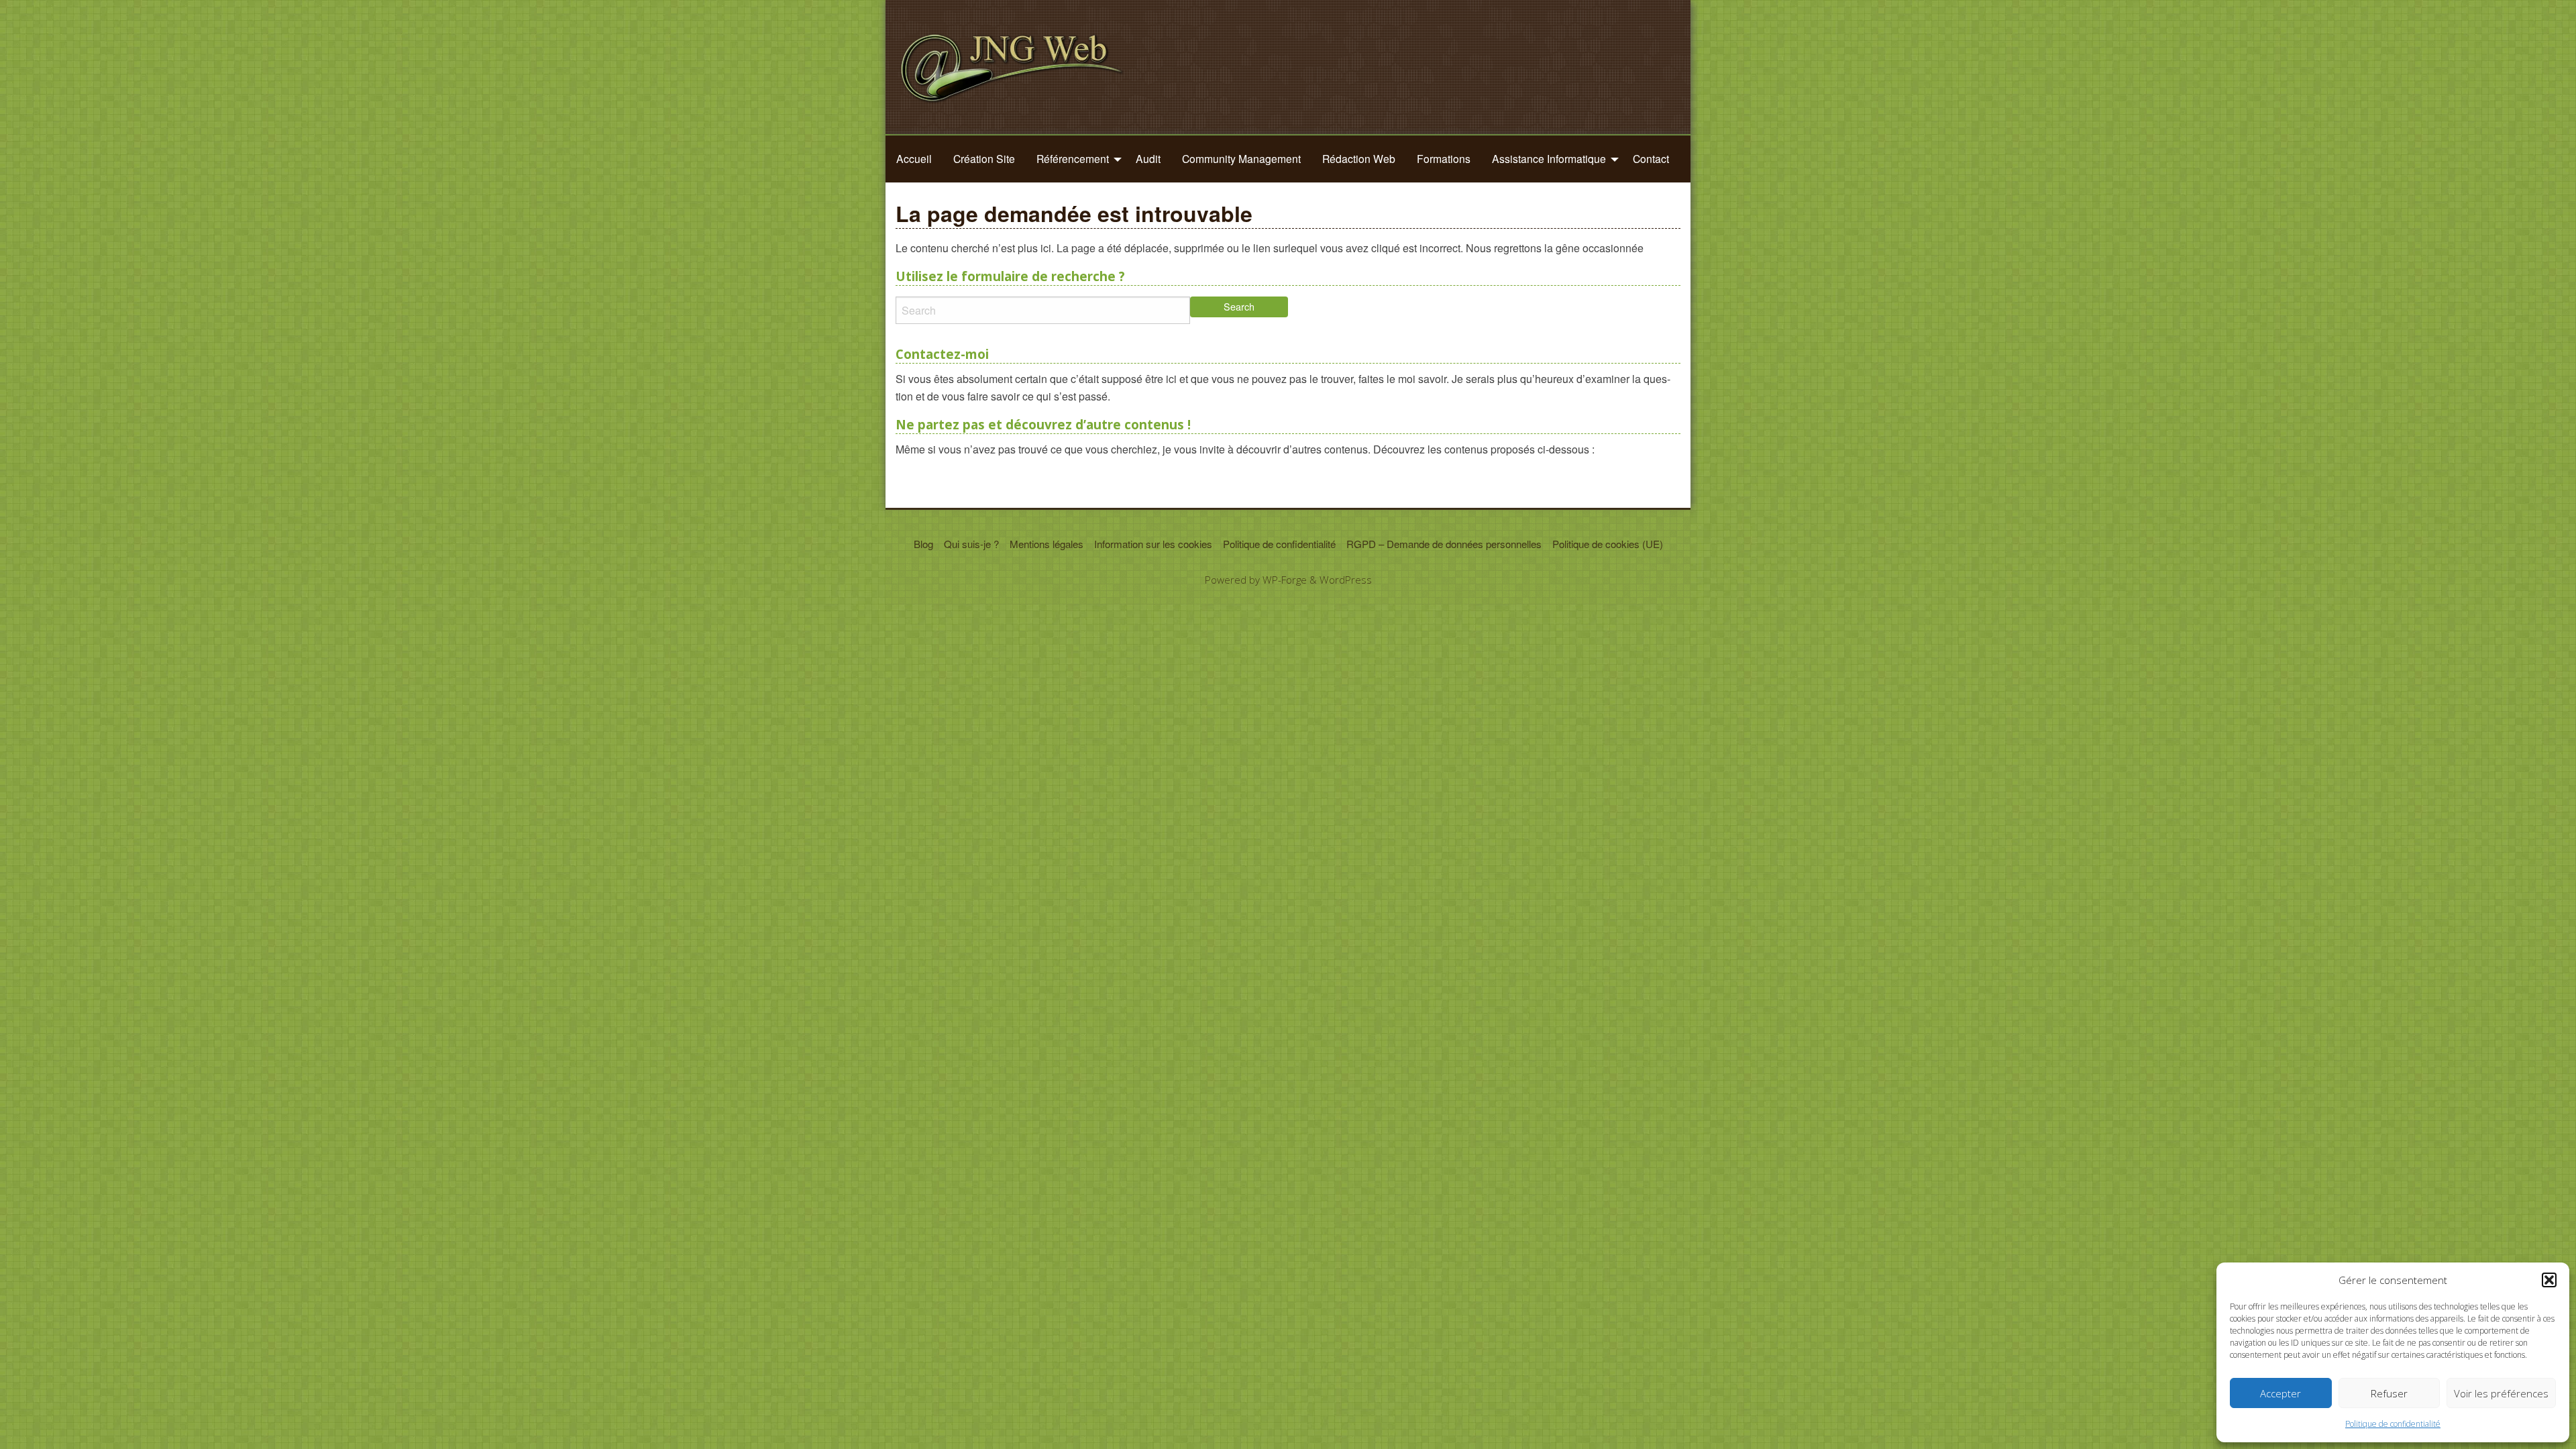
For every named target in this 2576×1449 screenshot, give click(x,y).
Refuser (2389, 1393)
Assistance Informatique (1549, 158)
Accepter (2280, 1393)
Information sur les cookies (1153, 544)
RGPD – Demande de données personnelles (1444, 544)
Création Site (984, 158)
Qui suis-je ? (971, 544)
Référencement (1073, 158)
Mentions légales (1046, 544)
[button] (2549, 1280)
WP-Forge (1285, 580)
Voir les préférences (2501, 1393)
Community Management (1241, 158)
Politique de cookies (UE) (1608, 544)
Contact (1651, 158)
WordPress (1346, 580)
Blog (923, 544)
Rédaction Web (1359, 158)
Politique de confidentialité (2393, 1424)
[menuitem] (914, 159)
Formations (1444, 158)
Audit (1148, 158)
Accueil (914, 158)
